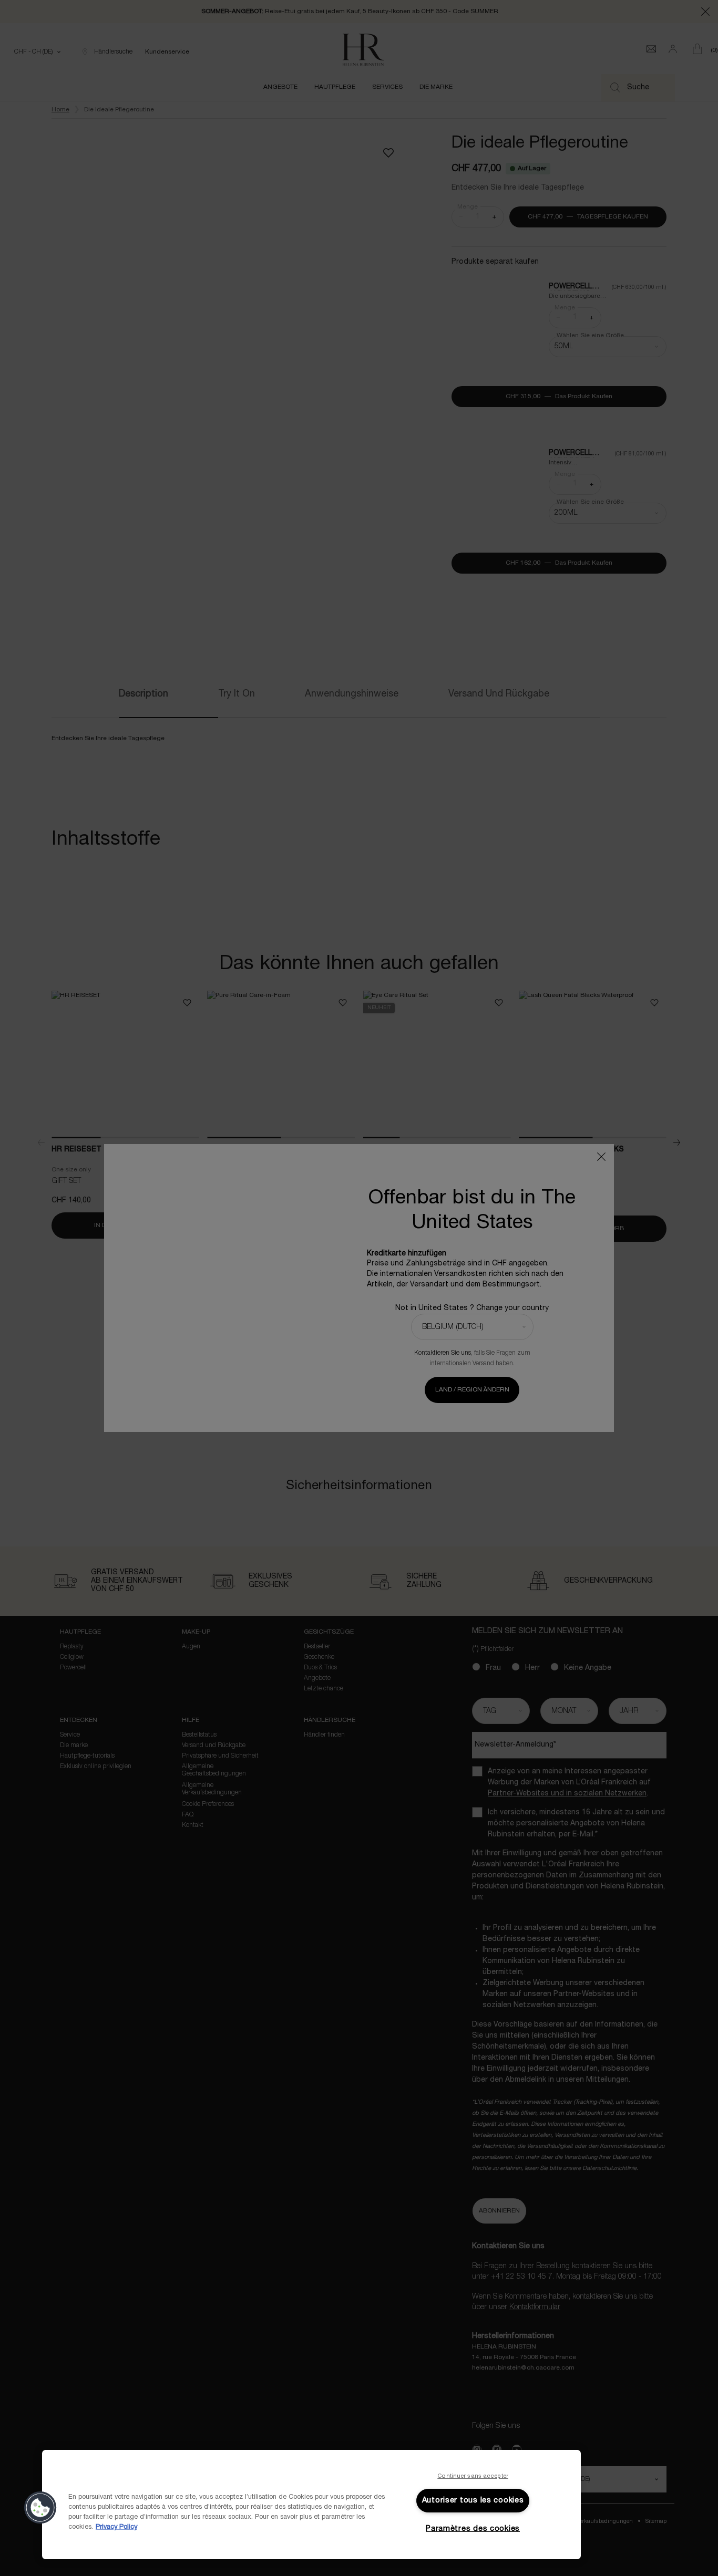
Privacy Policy (116, 2527)
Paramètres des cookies (473, 2529)
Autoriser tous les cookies (473, 2501)
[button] (40, 2508)
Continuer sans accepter (473, 2476)
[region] (311, 2505)
